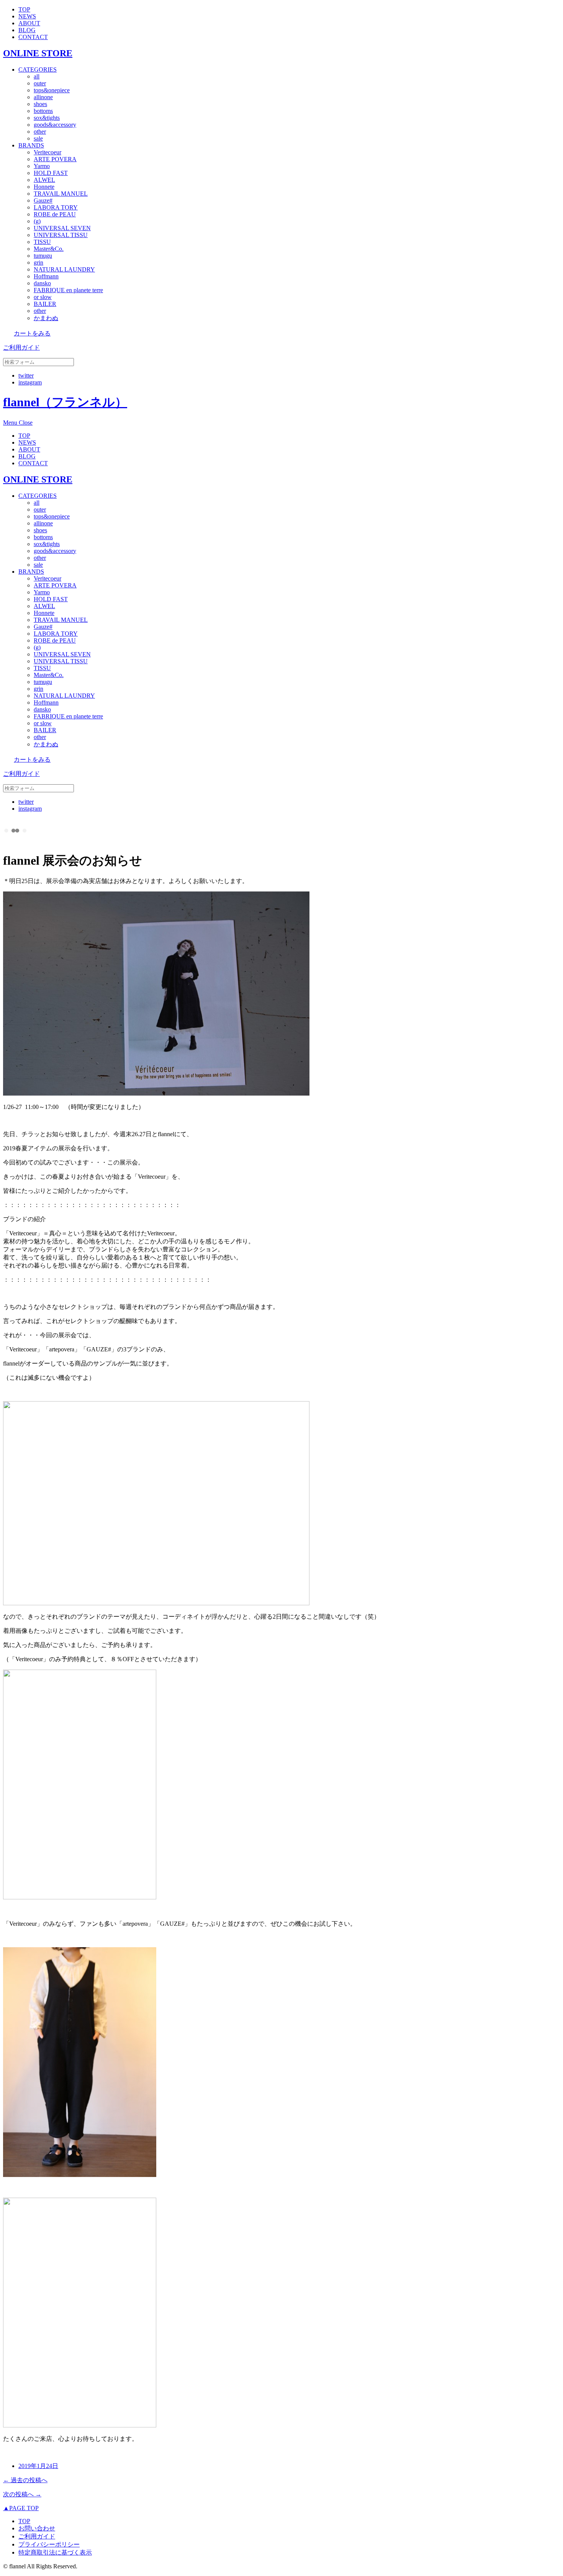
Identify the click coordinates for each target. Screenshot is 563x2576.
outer (40, 83)
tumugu (43, 256)
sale (38, 138)
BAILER (45, 304)
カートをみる (32, 333)
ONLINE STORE (38, 53)
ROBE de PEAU (55, 214)
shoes (40, 104)
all (37, 76)
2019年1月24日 (38, 2466)
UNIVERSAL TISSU (61, 235)
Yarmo (42, 166)
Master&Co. (49, 249)
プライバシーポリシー (49, 2544)
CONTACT (33, 37)
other (40, 132)
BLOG (27, 30)
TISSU (42, 242)
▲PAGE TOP (21, 2508)
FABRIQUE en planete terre (68, 290)
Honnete (44, 187)
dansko (42, 283)
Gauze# (43, 200)
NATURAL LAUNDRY (64, 269)
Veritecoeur (47, 152)
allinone (43, 97)
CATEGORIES (38, 70)
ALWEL (44, 180)
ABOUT (29, 23)
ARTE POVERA (55, 159)
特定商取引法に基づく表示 (55, 2552)
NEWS (27, 16)
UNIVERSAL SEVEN (62, 228)
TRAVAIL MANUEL (61, 194)
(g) (37, 221)
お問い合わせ (37, 2528)
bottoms (43, 111)
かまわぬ (46, 318)
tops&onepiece (52, 90)
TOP (24, 9)
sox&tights (47, 118)
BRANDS (31, 145)
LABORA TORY (56, 207)
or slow (43, 297)
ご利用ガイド (21, 348)
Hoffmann (46, 276)
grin (38, 263)
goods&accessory (55, 125)
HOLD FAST (51, 173)
